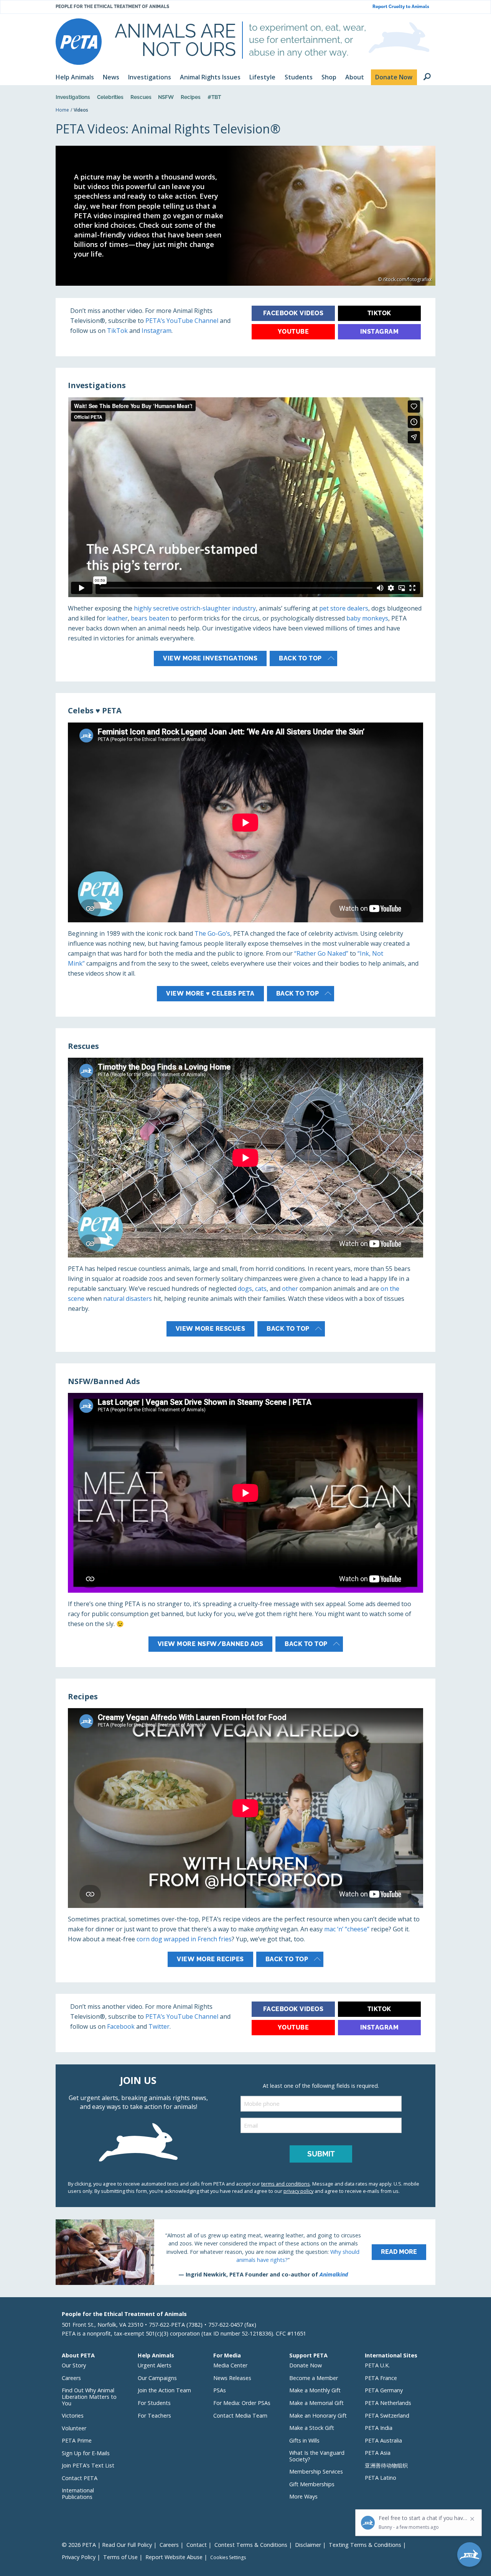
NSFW (166, 97)
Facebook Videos (293, 313)
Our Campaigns (157, 2378)
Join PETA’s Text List (88, 2465)
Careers (71, 2378)
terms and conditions (286, 2184)
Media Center (230, 2365)
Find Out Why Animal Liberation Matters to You (89, 2397)
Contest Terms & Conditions (251, 2545)
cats (261, 1289)
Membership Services (316, 2471)
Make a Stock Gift (312, 2428)
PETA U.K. (377, 2365)
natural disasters (128, 1299)
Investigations (73, 97)
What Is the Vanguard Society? (317, 2456)
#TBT (214, 97)
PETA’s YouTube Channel (182, 321)
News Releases (232, 2378)
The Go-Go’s (212, 933)
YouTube (293, 332)
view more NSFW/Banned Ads (211, 1644)
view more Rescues (211, 1329)
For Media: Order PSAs (242, 2403)
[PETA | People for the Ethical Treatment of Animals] (79, 42)
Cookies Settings (228, 2558)
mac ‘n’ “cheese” (347, 1929)
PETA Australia (383, 2440)
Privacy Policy (79, 2557)
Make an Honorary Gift (318, 2416)
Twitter (159, 2026)
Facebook (121, 2026)
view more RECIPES (210, 1959)
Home (62, 110)
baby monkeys (367, 618)
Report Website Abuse (174, 2557)
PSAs (220, 2390)
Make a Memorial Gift (316, 2403)
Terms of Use (120, 2557)
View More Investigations (210, 658)
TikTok (118, 331)
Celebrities (110, 97)
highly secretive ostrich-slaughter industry (195, 608)
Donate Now (306, 2365)
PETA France (381, 2378)
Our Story (74, 2365)
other (290, 1289)
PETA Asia (378, 2453)
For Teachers (154, 2416)
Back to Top (300, 658)
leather (117, 618)
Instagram (157, 331)
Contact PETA (80, 2478)
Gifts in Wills (304, 2440)
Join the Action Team (164, 2390)
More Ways (303, 2496)
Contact (197, 2545)
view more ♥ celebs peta (210, 993)
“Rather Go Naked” (321, 953)
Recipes (191, 97)
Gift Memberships (312, 2484)
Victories (73, 2416)
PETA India (379, 2428)
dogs (245, 1289)
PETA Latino (381, 2478)
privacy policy (298, 2191)
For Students (154, 2403)
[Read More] (245, 2252)
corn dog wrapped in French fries (184, 1939)
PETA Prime (77, 2440)
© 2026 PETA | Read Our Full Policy (107, 2545)
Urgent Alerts (155, 2365)
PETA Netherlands (388, 2403)
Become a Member (314, 2378)
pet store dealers (344, 608)
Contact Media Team (240, 2416)
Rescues (141, 97)
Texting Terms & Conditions (365, 2545)
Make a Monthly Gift (315, 2390)
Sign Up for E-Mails (86, 2453)
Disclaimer (308, 2545)
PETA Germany (384, 2390)
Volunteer (74, 2428)
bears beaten (150, 618)
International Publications (78, 2494)
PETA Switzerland (387, 2416)
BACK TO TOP (298, 993)
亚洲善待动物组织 (386, 2465)
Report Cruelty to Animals (401, 7)
